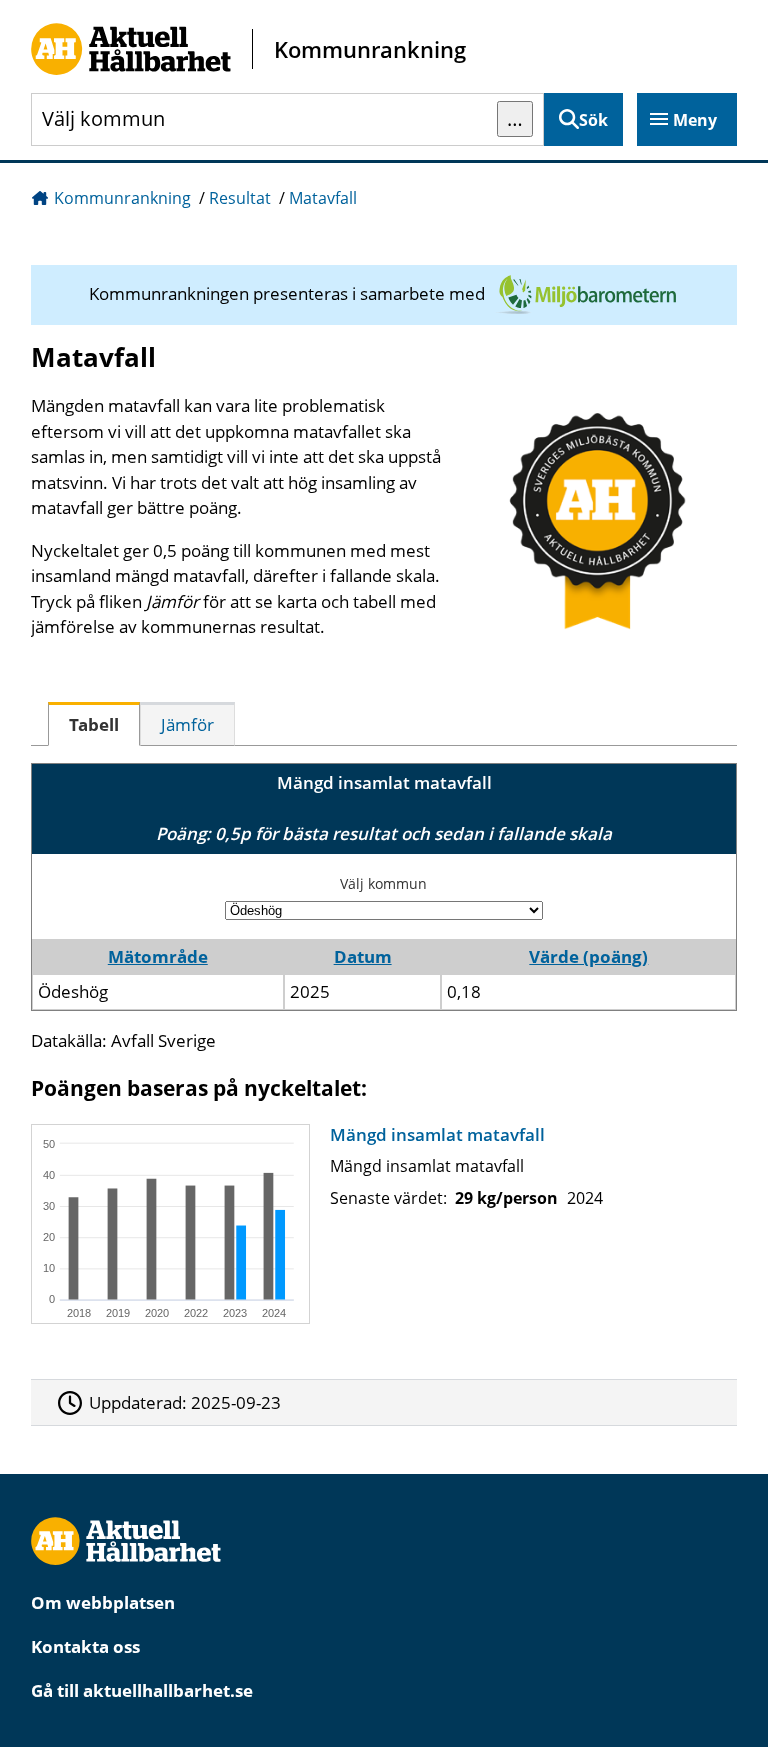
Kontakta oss (85, 1646)
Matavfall (323, 198)
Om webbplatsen (103, 1602)
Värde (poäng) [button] (588, 956)
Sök (593, 120)
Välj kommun (383, 883)
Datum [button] (363, 956)
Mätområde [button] (158, 956)
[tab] (94, 724)
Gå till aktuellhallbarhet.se (142, 1690)
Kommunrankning (122, 198)
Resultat (240, 198)
